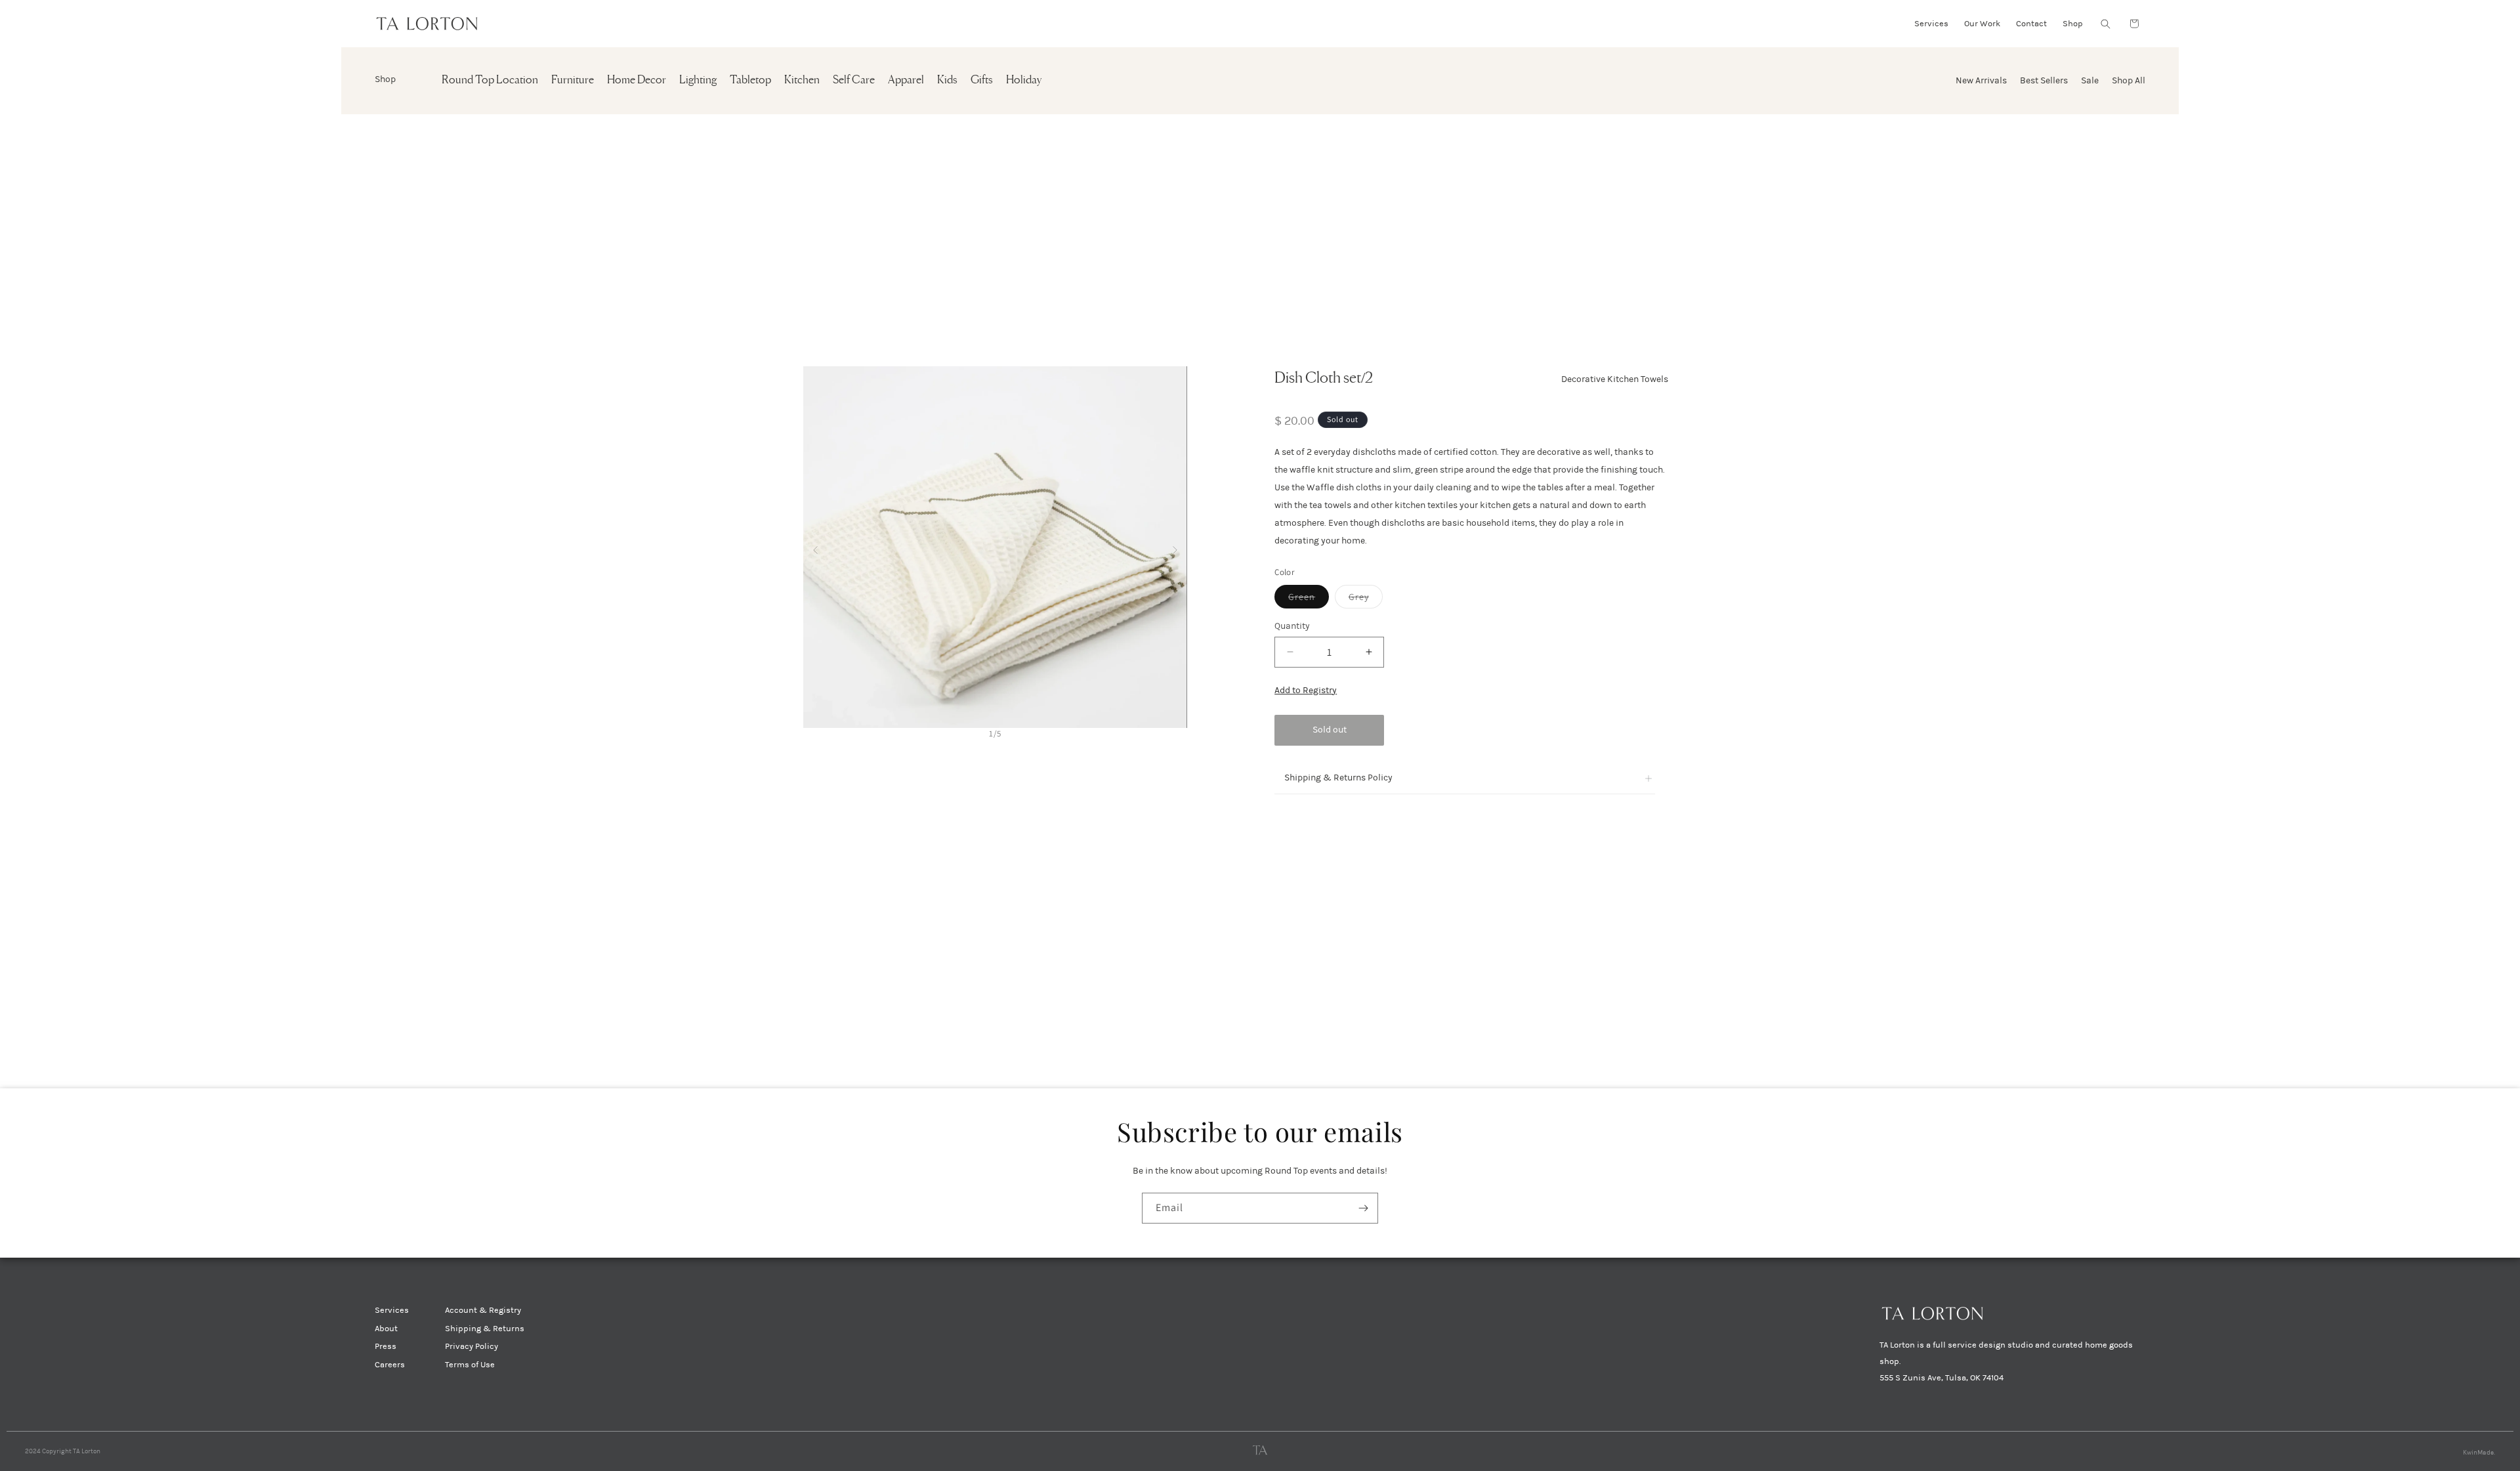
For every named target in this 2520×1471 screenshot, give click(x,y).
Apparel (906, 80)
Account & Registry (483, 1310)
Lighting (698, 80)
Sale (2090, 80)
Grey (1366, 599)
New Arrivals (1981, 80)
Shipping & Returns (485, 1329)
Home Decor (637, 80)
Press (386, 1346)
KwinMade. (2479, 1453)
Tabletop (750, 80)
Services (392, 1310)
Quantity (1292, 626)
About (386, 1329)
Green (1309, 599)
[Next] (1175, 547)
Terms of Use (470, 1365)
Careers (390, 1365)
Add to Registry (1306, 690)
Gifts (982, 80)
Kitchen (802, 80)
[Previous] (815, 547)
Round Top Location (490, 80)
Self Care (854, 80)
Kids (947, 80)
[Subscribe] (1363, 1208)
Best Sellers (2044, 80)
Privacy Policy (472, 1346)
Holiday (1024, 80)
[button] (2105, 24)
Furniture (573, 80)
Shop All (2129, 80)
